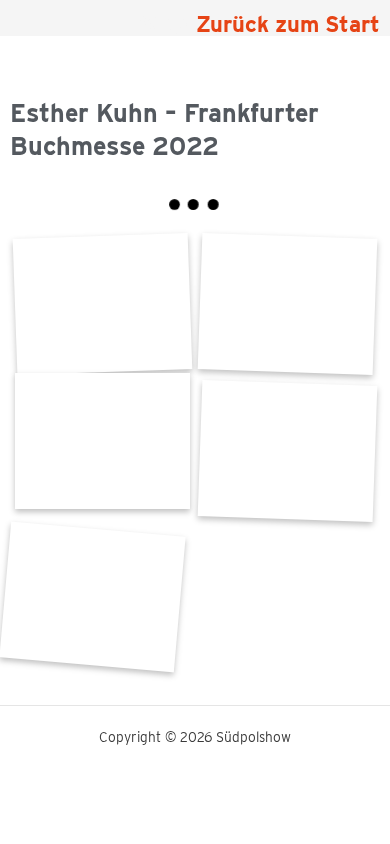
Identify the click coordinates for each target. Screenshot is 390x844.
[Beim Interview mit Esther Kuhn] (287, 305)
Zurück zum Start (288, 24)
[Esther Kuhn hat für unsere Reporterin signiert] (92, 596)
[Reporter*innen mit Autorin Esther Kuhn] (287, 451)
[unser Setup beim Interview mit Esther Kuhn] (102, 441)
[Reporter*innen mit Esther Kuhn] (102, 305)
